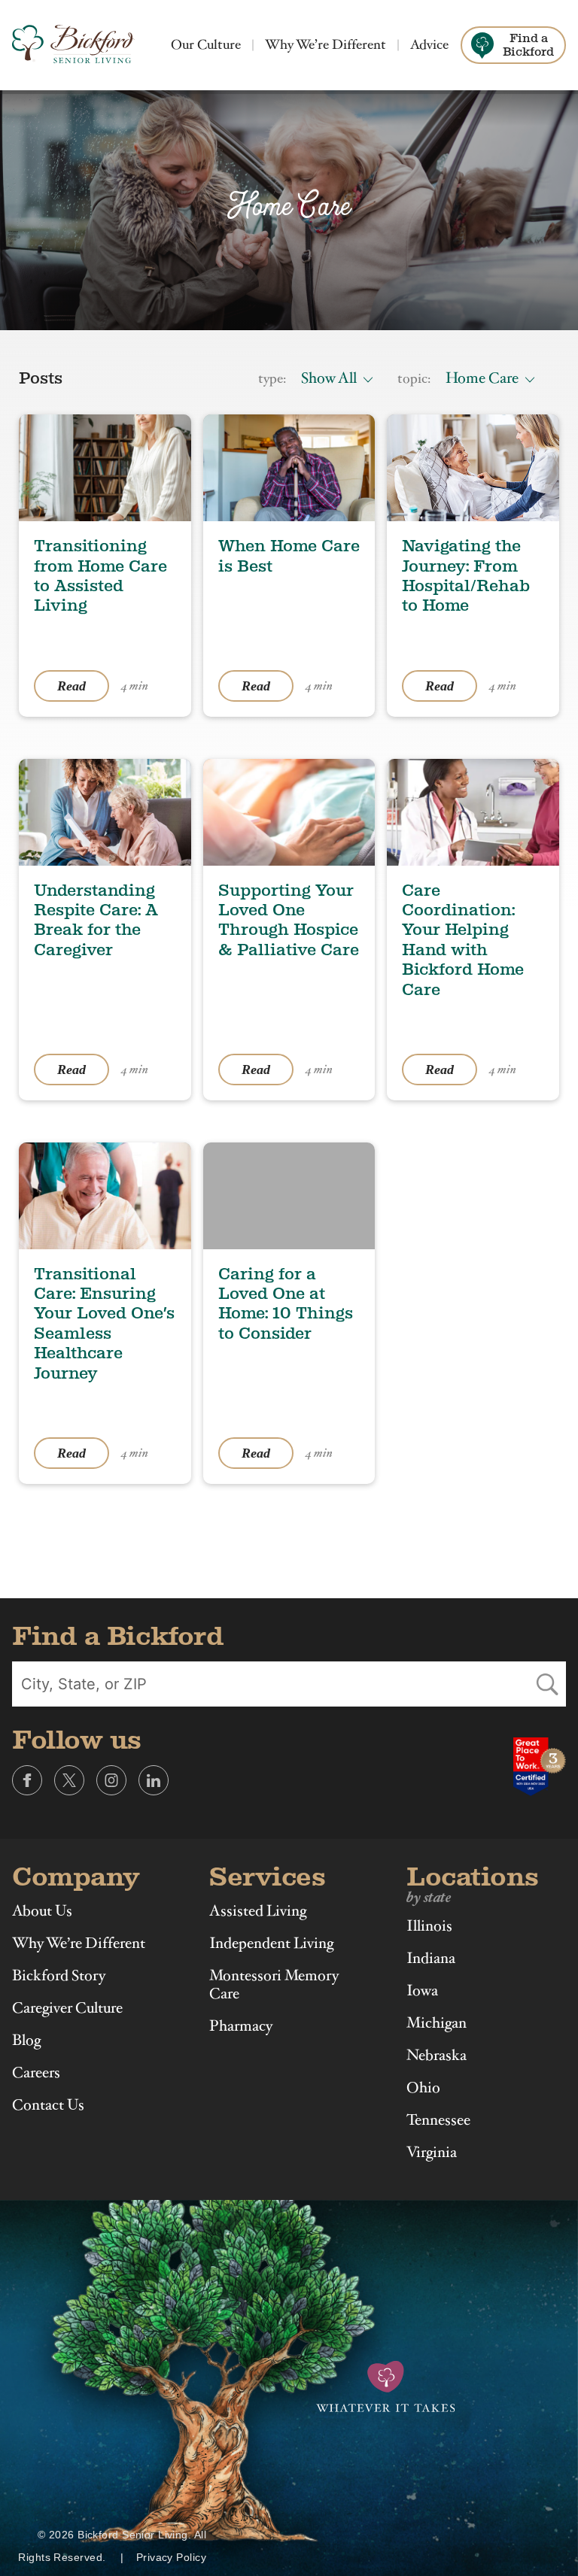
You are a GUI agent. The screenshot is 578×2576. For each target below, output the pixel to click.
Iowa (422, 1991)
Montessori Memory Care (274, 1985)
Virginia (432, 2153)
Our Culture (206, 45)
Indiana (431, 1959)
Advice (429, 45)
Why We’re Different (326, 45)
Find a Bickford (528, 45)
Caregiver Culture (67, 2008)
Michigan (437, 2023)
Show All (329, 378)
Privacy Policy (171, 2557)
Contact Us (48, 2105)
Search (547, 1684)
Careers (36, 2073)
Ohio (423, 2088)
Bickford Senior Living (73, 45)
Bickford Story (59, 1976)
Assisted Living (258, 1911)
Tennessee (438, 2120)
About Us (42, 1911)
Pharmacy (241, 2026)
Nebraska (437, 2056)
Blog (26, 2040)
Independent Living (271, 1943)
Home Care (482, 378)
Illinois (429, 1926)
